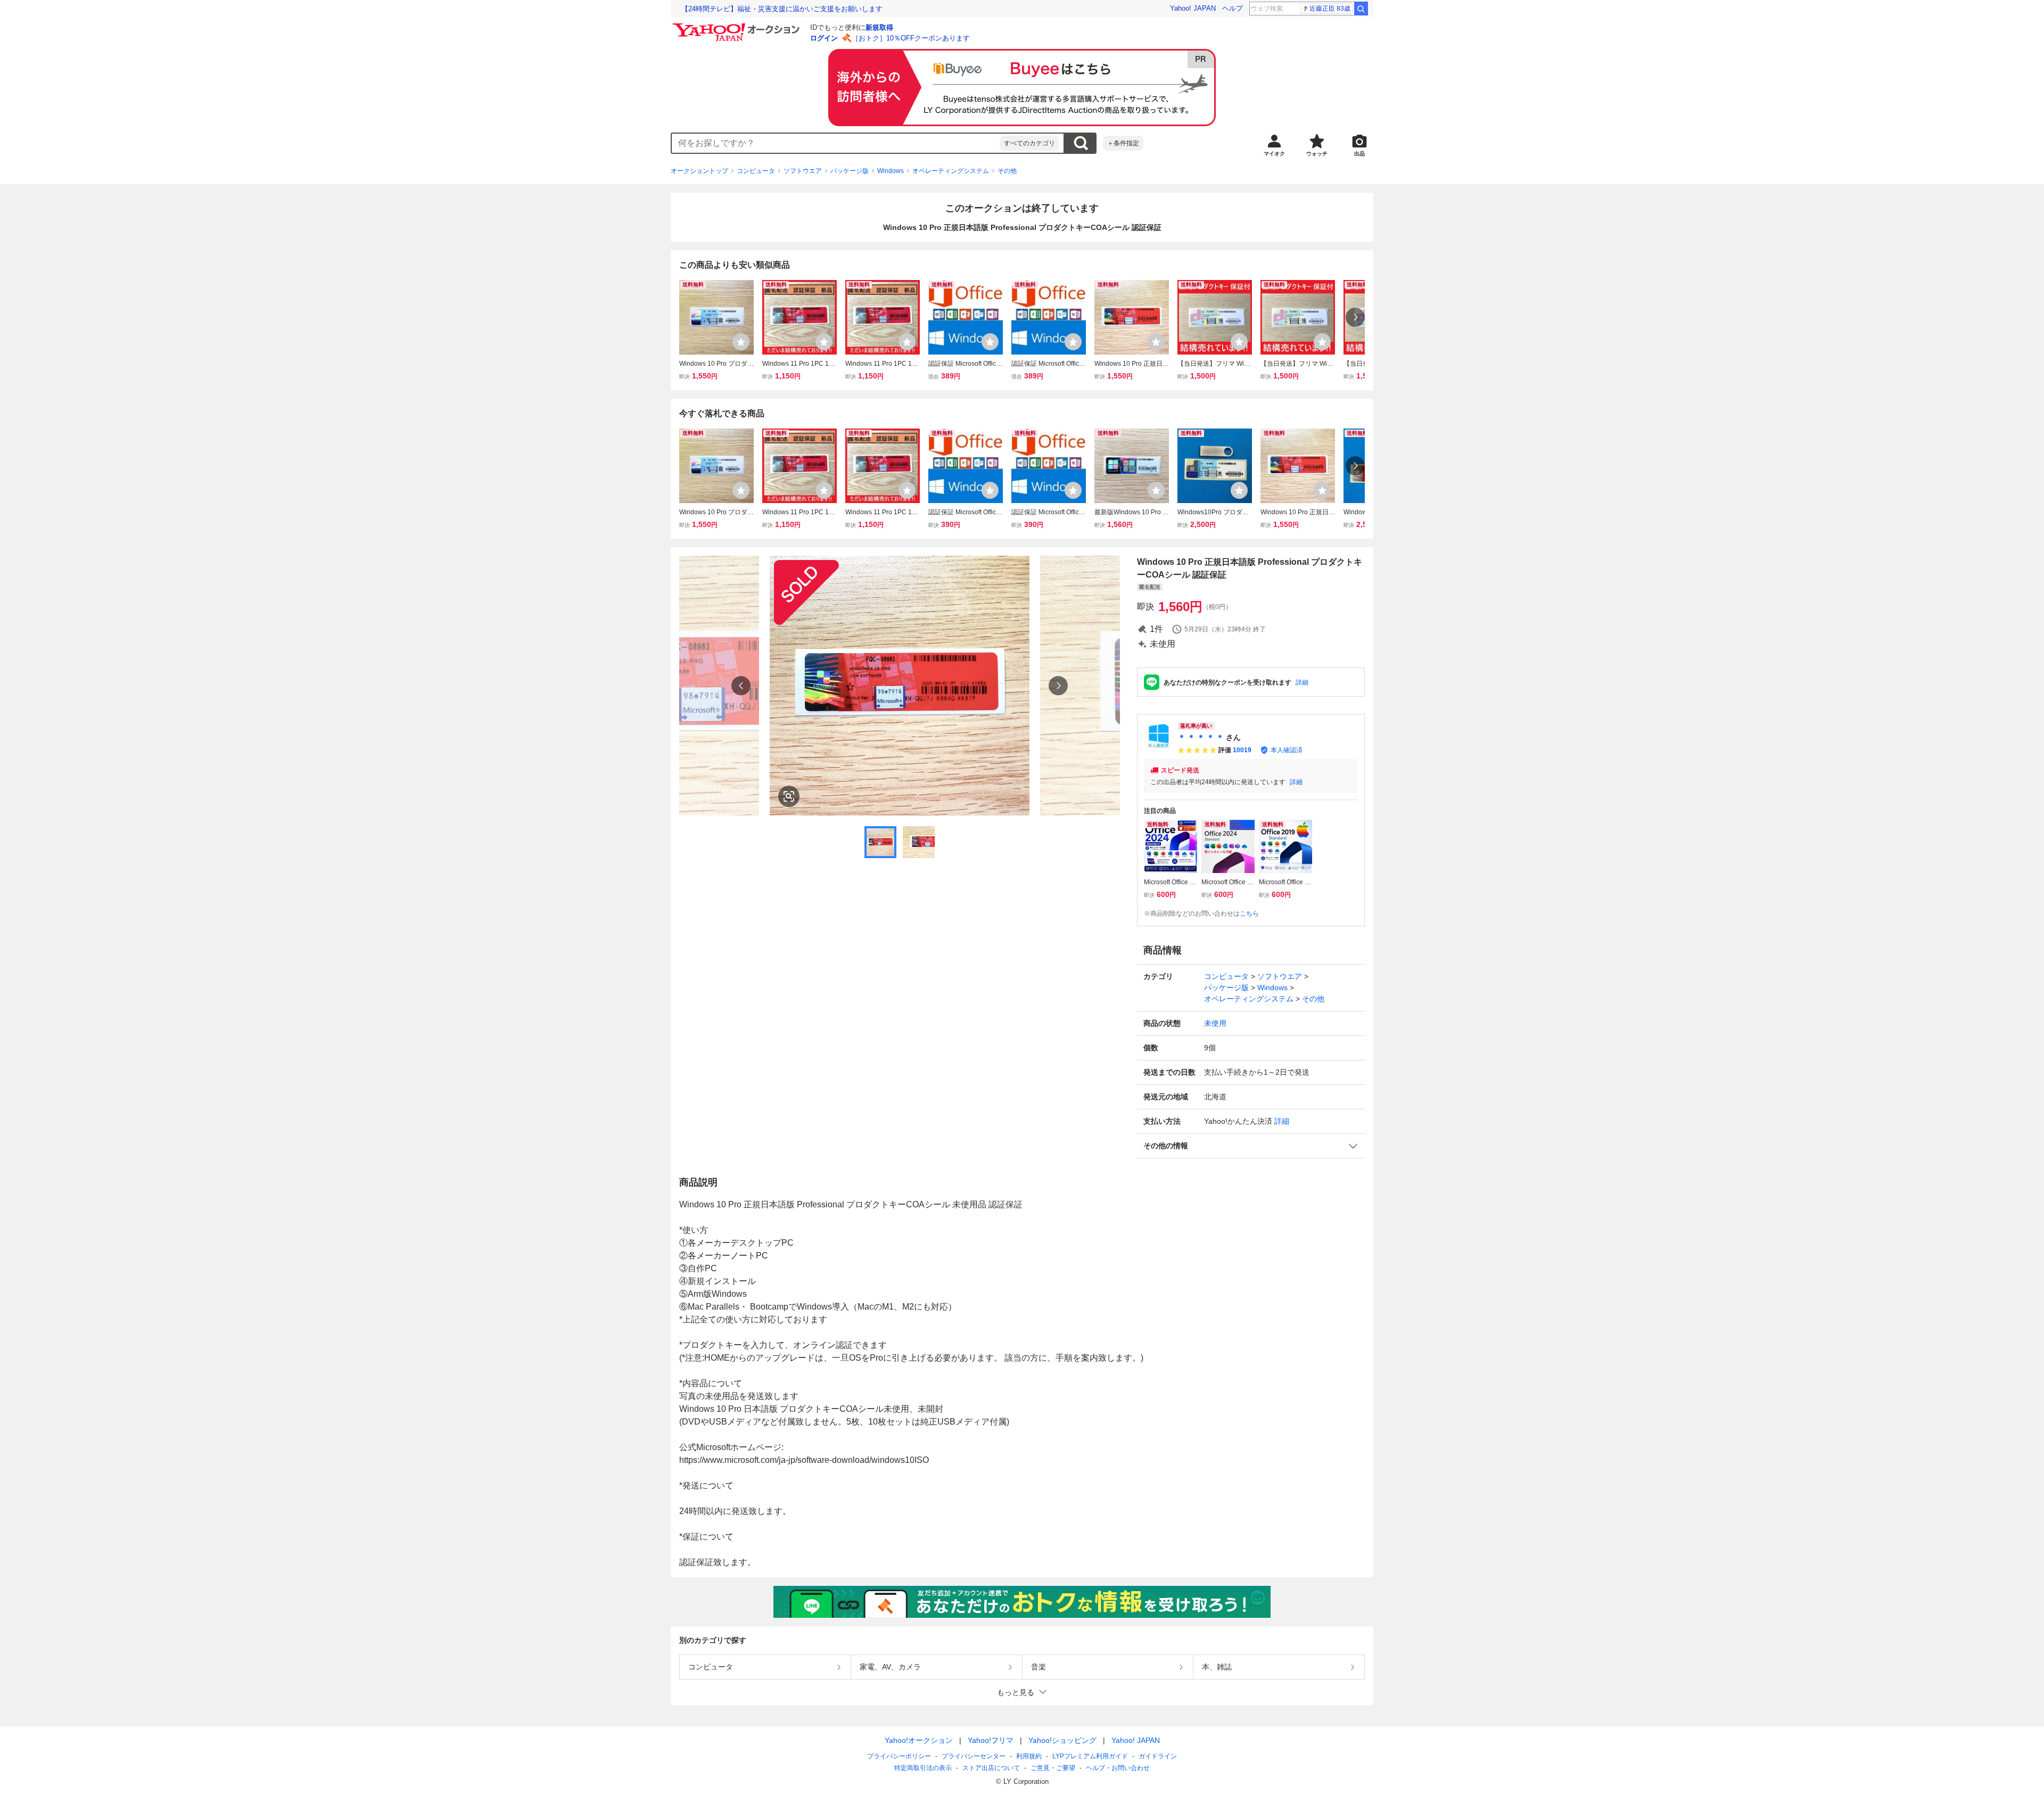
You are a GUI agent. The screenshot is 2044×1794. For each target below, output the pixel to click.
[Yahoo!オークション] (738, 26)
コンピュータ (756, 171)
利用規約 (1029, 1756)
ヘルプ (1233, 8)
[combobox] (836, 143)
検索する (1081, 143)
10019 (1242, 750)
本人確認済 (1287, 750)
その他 (1007, 171)
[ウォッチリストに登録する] (741, 342)
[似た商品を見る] (789, 796)
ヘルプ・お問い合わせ (1118, 1768)
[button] (1251, 1146)
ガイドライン (1158, 1756)
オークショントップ (699, 171)
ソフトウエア (803, 171)
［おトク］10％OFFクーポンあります (911, 38)
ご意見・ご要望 (1053, 1768)
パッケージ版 (850, 171)
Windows (891, 171)
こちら (1249, 914)
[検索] (1361, 9)
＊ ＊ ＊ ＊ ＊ (1201, 737)
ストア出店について (991, 1768)
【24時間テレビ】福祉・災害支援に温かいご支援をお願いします (782, 9)
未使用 (1215, 1023)
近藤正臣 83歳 (1330, 9)
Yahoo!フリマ (991, 1740)
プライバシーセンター (974, 1756)
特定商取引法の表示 (923, 1768)
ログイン (824, 38)
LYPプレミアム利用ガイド (1090, 1756)
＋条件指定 (1123, 143)
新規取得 (879, 27)
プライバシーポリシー (899, 1756)
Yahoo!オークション (919, 1740)
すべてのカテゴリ (1029, 143)
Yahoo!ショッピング (1062, 1740)
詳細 (1302, 682)
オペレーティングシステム (951, 171)
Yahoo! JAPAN (1193, 8)
